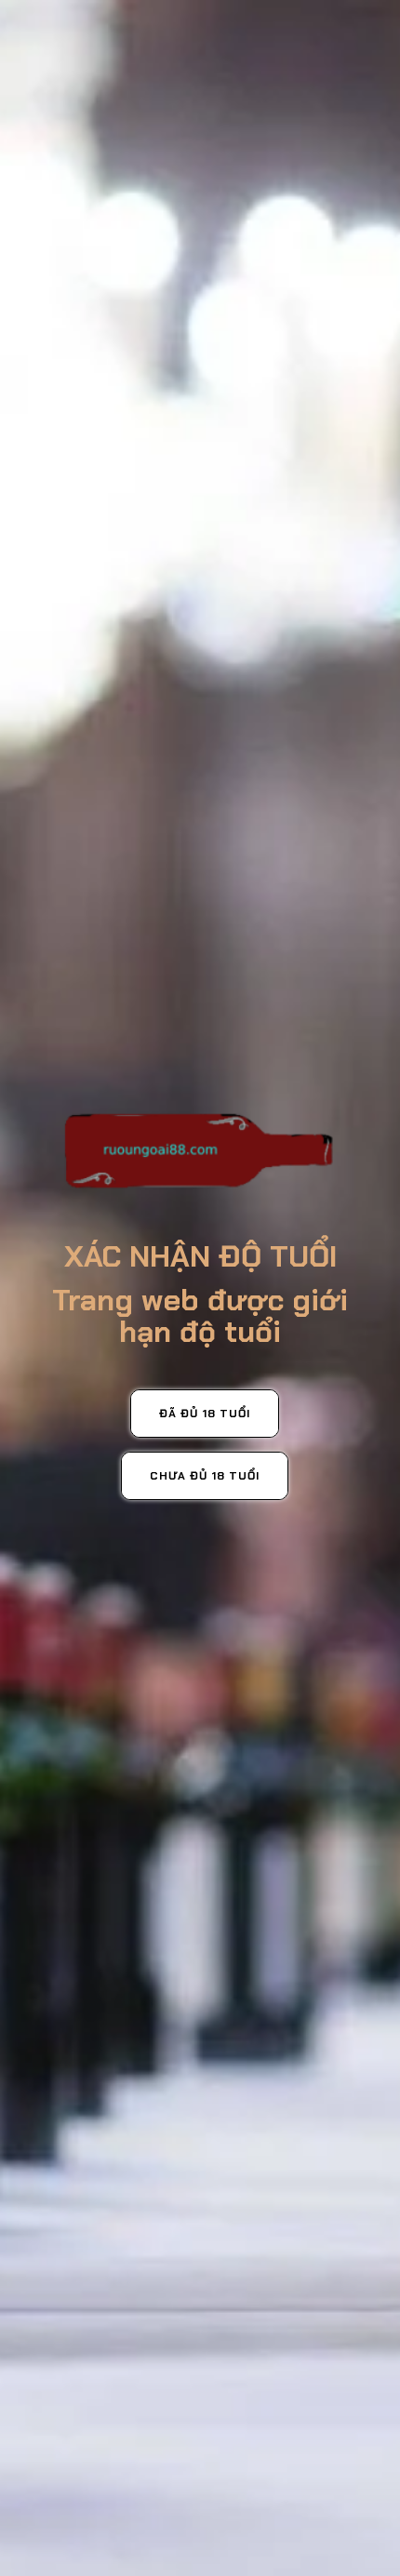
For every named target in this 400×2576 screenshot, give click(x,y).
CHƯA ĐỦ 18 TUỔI (205, 1476)
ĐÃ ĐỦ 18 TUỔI (205, 1414)
